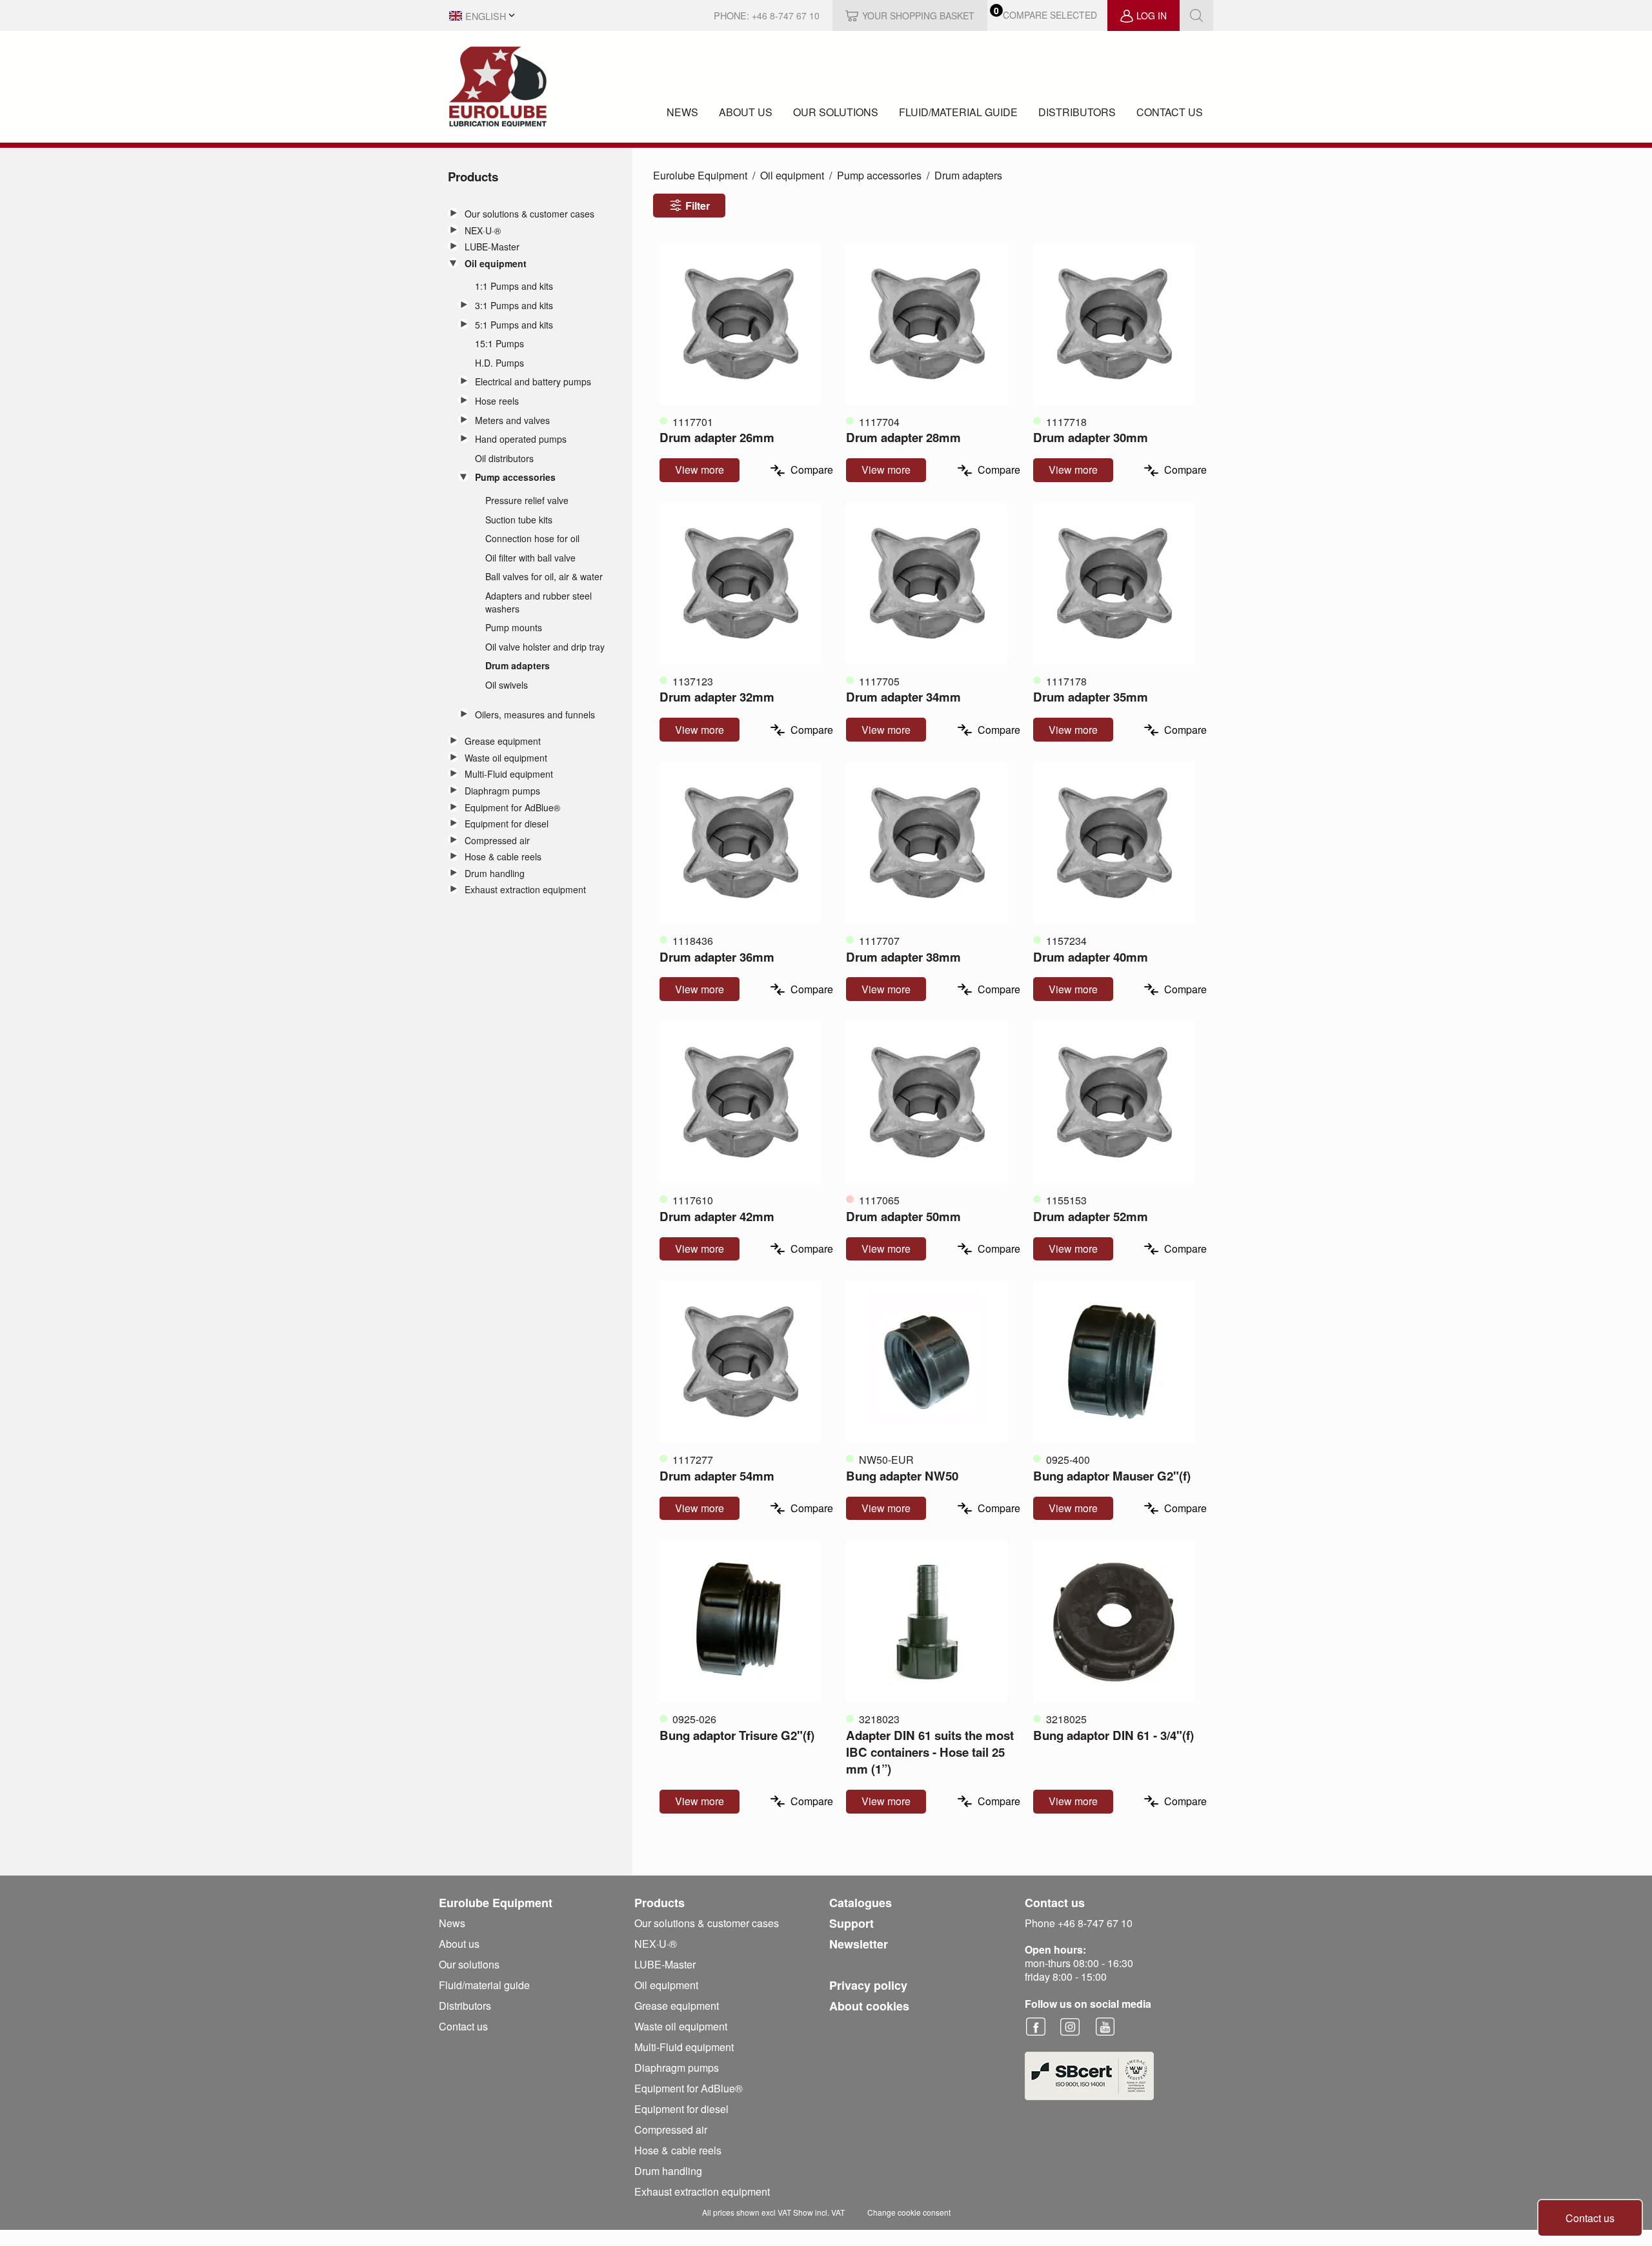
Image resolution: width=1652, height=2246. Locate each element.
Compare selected (1050, 15)
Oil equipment (496, 264)
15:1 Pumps (499, 344)
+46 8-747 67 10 (786, 15)
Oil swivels (507, 685)
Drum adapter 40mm (1091, 957)
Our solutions (836, 112)
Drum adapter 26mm (717, 437)
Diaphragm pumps (502, 791)
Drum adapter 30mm (1091, 437)
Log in (1152, 15)
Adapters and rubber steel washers (539, 602)
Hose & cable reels (503, 857)
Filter (698, 206)
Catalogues (861, 1903)
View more (700, 470)
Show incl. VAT (819, 2212)
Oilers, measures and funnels (535, 715)
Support (851, 1923)
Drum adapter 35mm (1091, 697)
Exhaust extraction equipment (525, 890)
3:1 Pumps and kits (514, 306)
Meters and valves (512, 420)
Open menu (453, 213)
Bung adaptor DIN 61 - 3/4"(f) (1113, 1735)
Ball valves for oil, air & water (544, 577)
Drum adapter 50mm (903, 1216)
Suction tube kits (519, 520)
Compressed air (497, 841)
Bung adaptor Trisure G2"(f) (737, 1735)
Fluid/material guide (958, 112)
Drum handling (495, 874)
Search (1196, 15)
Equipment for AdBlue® (512, 808)
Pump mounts (514, 628)
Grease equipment (503, 741)
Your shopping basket (918, 15)
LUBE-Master (492, 247)
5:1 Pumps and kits (514, 325)
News (682, 112)
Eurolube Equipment (700, 175)
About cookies (869, 2006)
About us (746, 112)
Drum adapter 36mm (717, 957)
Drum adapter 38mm (903, 957)
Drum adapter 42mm (717, 1216)
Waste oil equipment (506, 758)
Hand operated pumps (521, 439)
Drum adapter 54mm (717, 1476)
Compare (812, 470)
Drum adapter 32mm (717, 697)
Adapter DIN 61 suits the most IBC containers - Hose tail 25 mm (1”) (930, 1752)
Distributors (1077, 112)
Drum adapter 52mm (1091, 1216)
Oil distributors (504, 459)
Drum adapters (518, 666)
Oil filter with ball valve (530, 558)
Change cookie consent (909, 2212)
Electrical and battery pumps (533, 382)
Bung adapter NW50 (902, 1476)
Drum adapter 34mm (903, 697)
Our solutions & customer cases (529, 214)
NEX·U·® (483, 231)
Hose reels (497, 401)
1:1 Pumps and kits (514, 286)
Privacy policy (868, 1985)
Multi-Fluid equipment (509, 774)
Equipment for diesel (507, 824)
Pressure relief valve (527, 501)
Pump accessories (515, 477)
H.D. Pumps (499, 363)
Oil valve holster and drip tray (545, 647)
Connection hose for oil (532, 539)
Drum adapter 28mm (903, 437)
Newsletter (859, 1944)
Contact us (1170, 112)
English (486, 16)
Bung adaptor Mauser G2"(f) (1112, 1476)
